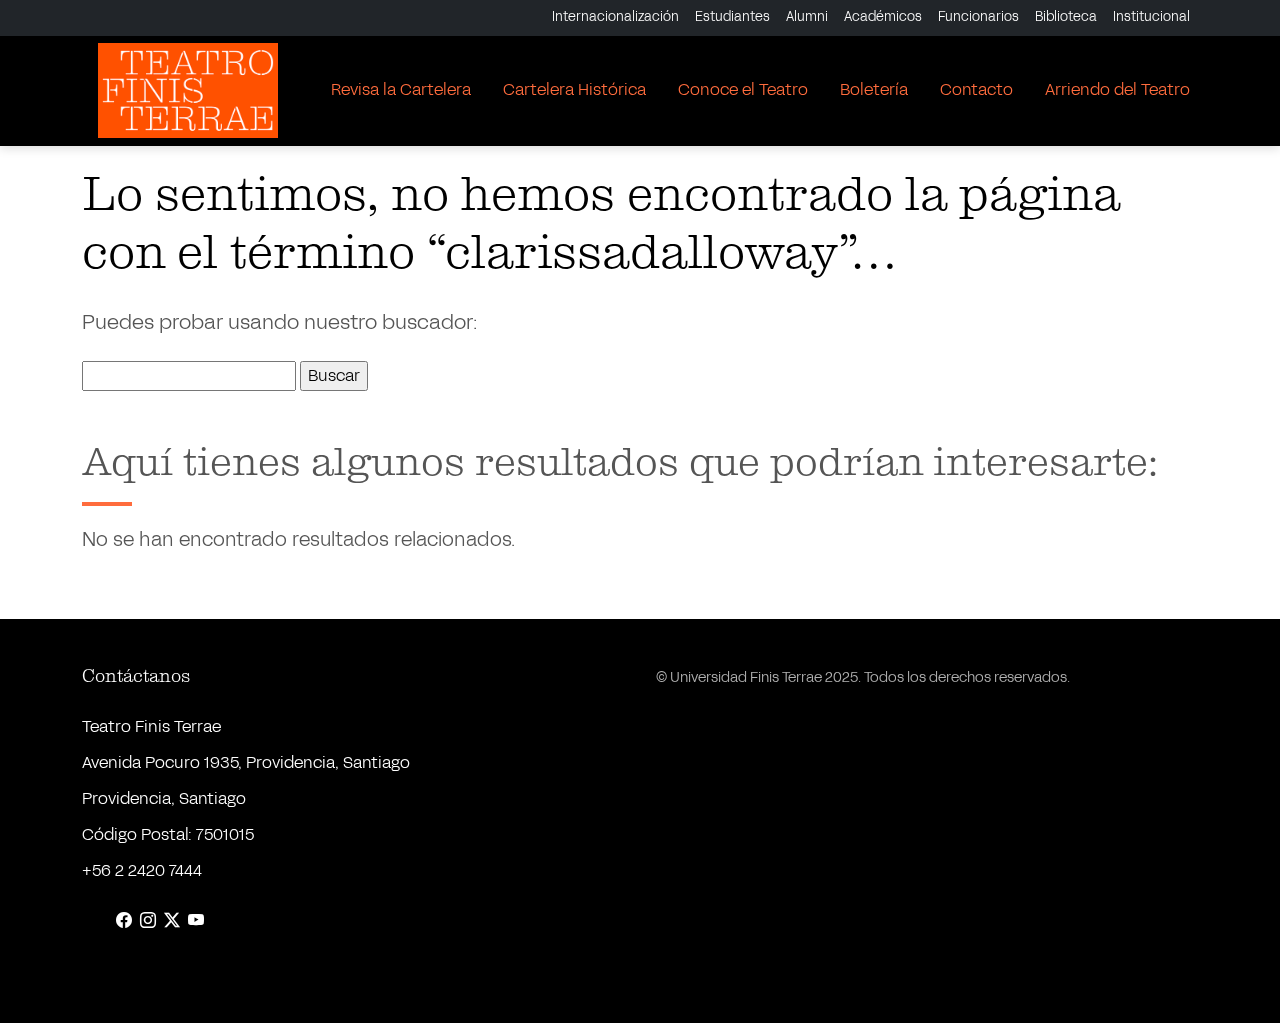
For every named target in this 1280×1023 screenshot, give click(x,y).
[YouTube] (196, 921)
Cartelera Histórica (574, 89)
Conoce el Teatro (743, 89)
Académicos (883, 17)
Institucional (1151, 17)
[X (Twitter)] (172, 921)
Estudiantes (732, 17)
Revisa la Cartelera (401, 89)
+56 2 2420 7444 (142, 870)
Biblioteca (1066, 17)
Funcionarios (978, 17)
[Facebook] (124, 921)
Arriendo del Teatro (1117, 89)
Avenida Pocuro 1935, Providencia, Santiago (246, 762)
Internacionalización (615, 17)
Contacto (976, 89)
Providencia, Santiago (164, 798)
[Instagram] (148, 921)
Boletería (874, 89)
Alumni (807, 17)
